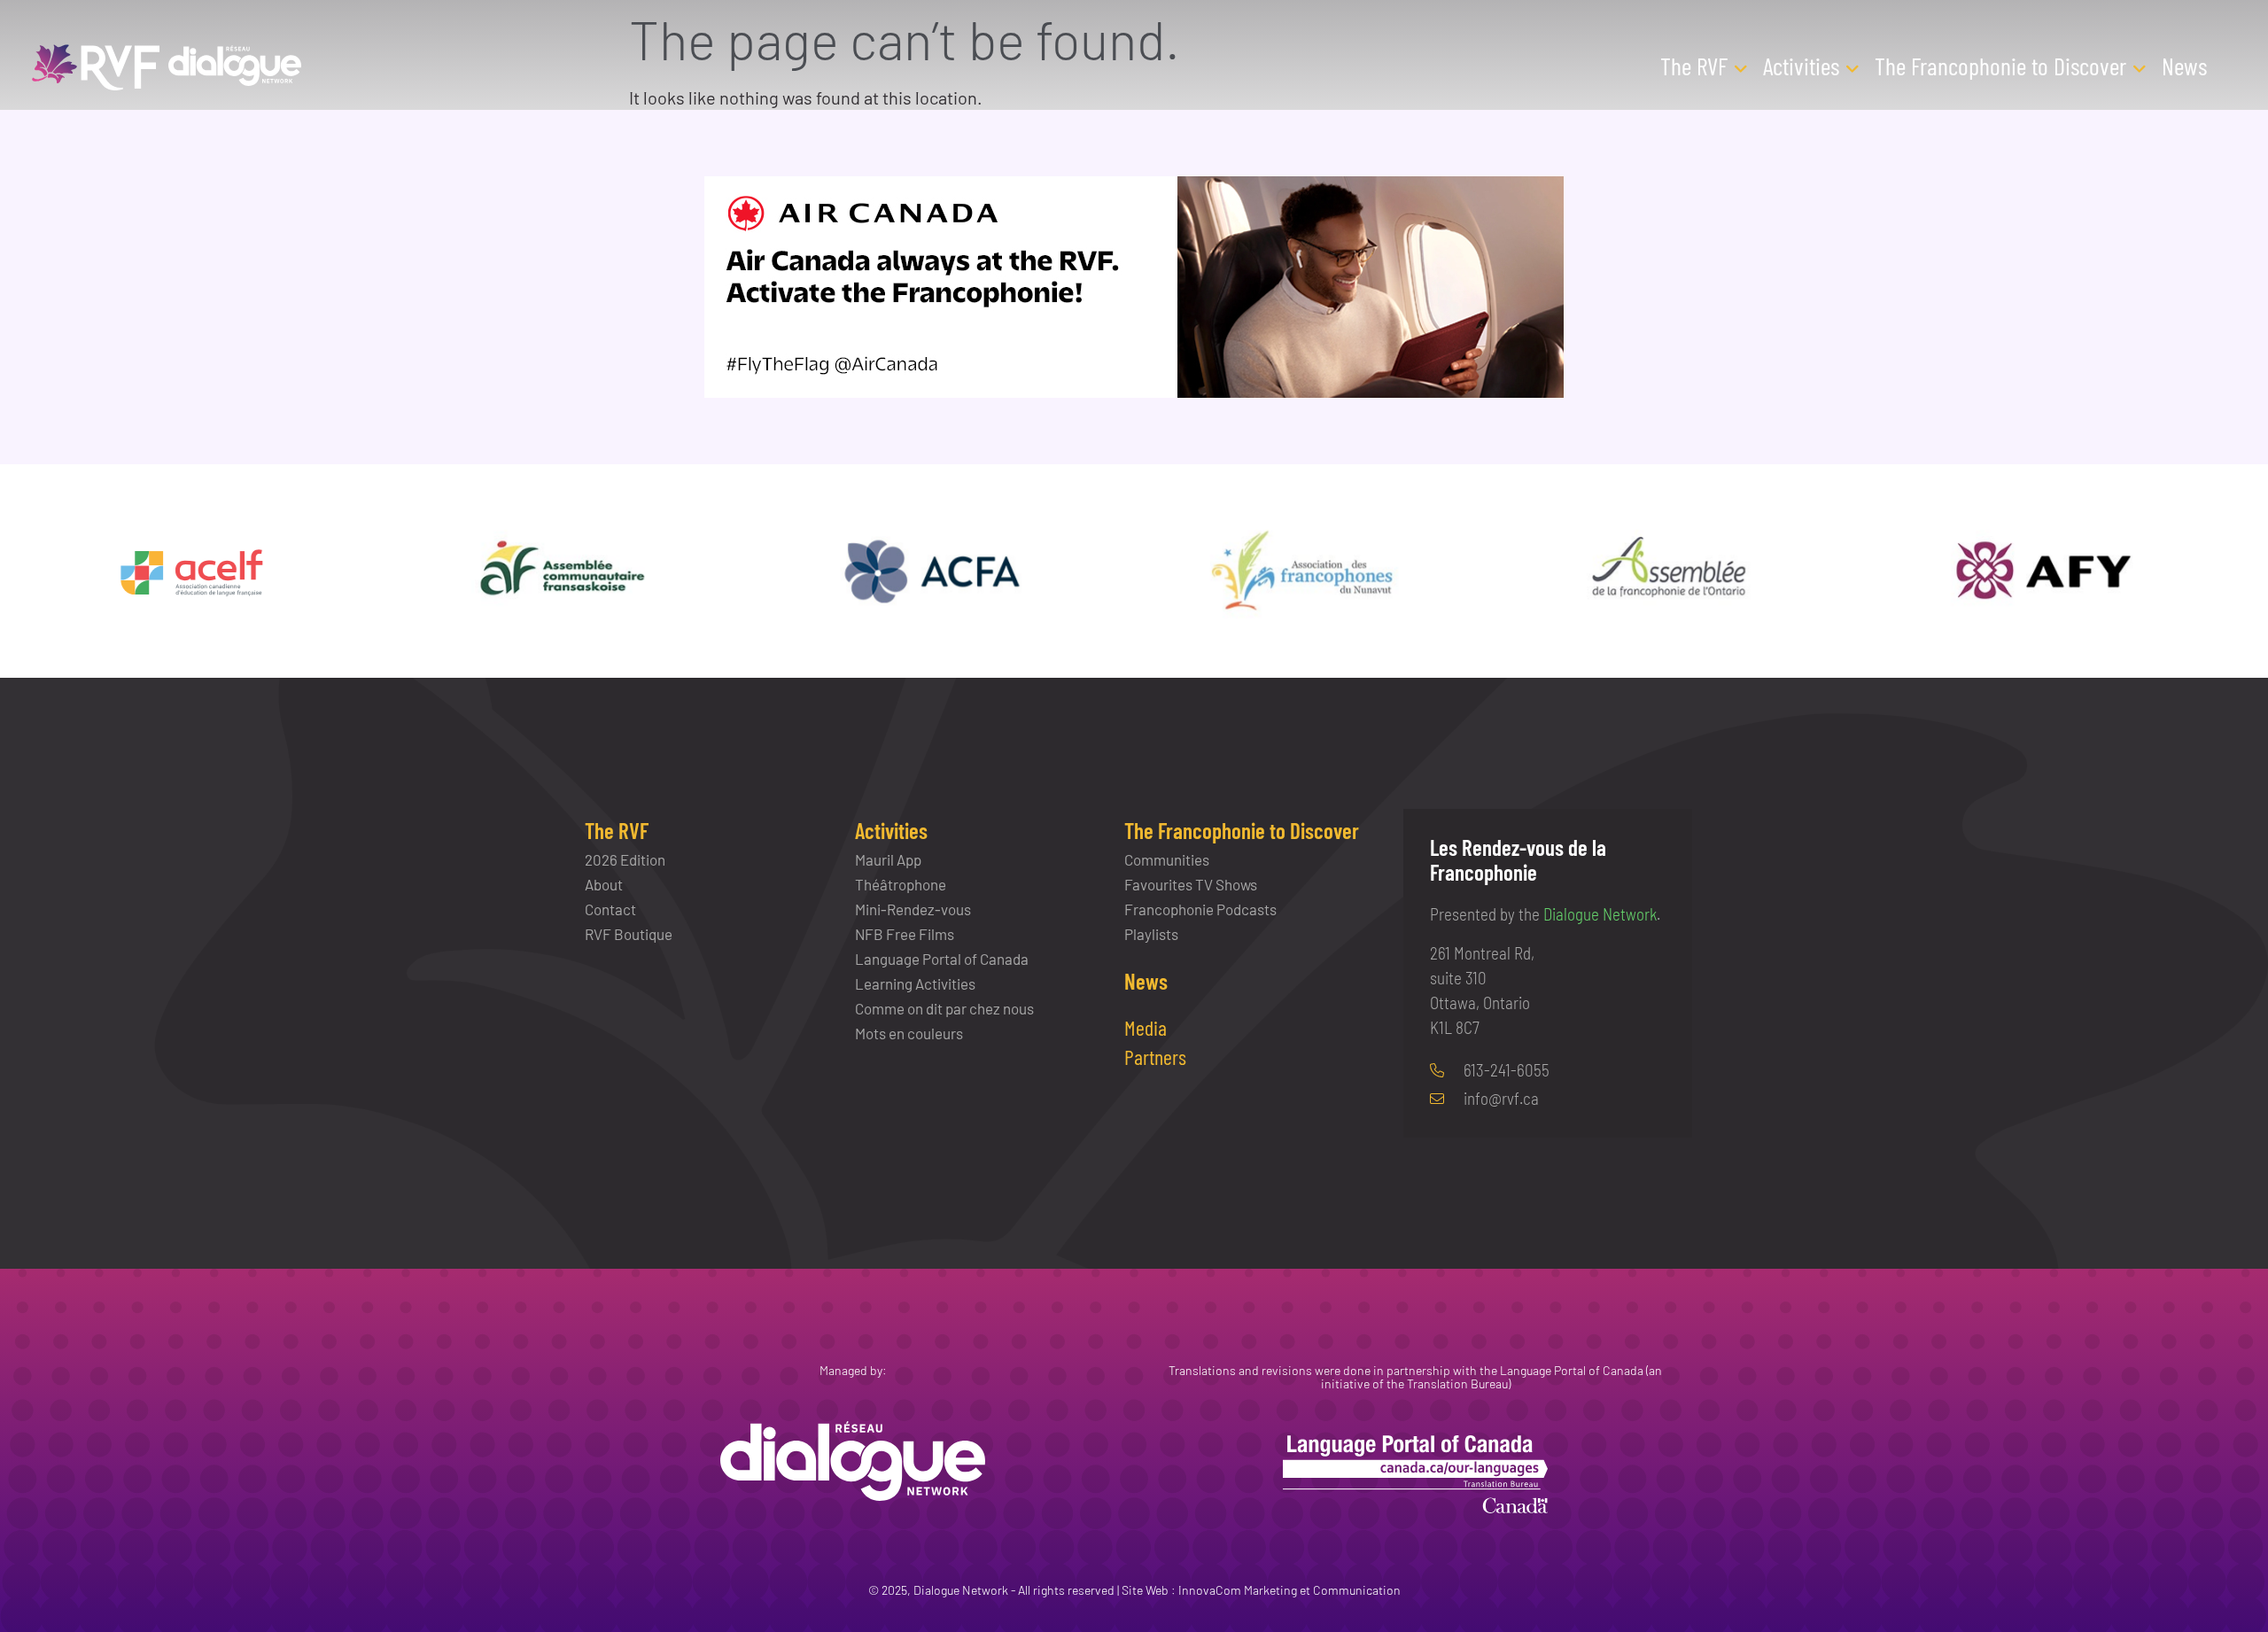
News (2184, 66)
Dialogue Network (1600, 914)
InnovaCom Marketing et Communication (1289, 1590)
